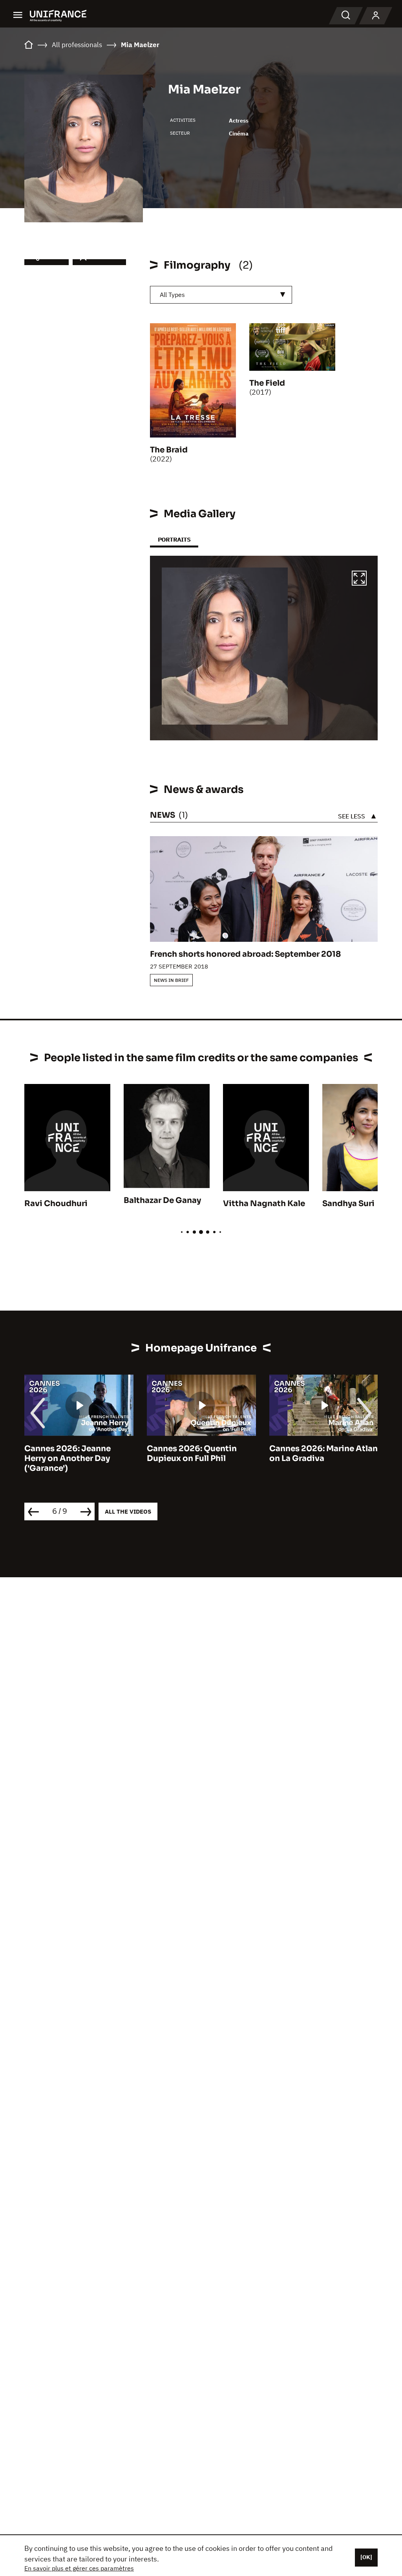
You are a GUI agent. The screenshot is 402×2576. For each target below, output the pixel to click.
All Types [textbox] (172, 295)
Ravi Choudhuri (56, 1204)
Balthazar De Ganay (162, 1200)
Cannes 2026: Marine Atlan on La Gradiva (323, 1454)
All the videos (128, 1511)
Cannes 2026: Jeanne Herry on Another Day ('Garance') (68, 1458)
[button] (359, 579)
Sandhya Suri (348, 1204)
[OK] (366, 2557)
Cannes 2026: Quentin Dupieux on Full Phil (192, 1454)
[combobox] (221, 295)
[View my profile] (376, 16)
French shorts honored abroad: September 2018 (245, 954)
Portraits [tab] (174, 539)
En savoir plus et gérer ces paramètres (79, 2568)
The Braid (169, 450)
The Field (267, 383)
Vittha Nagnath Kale (264, 1204)
